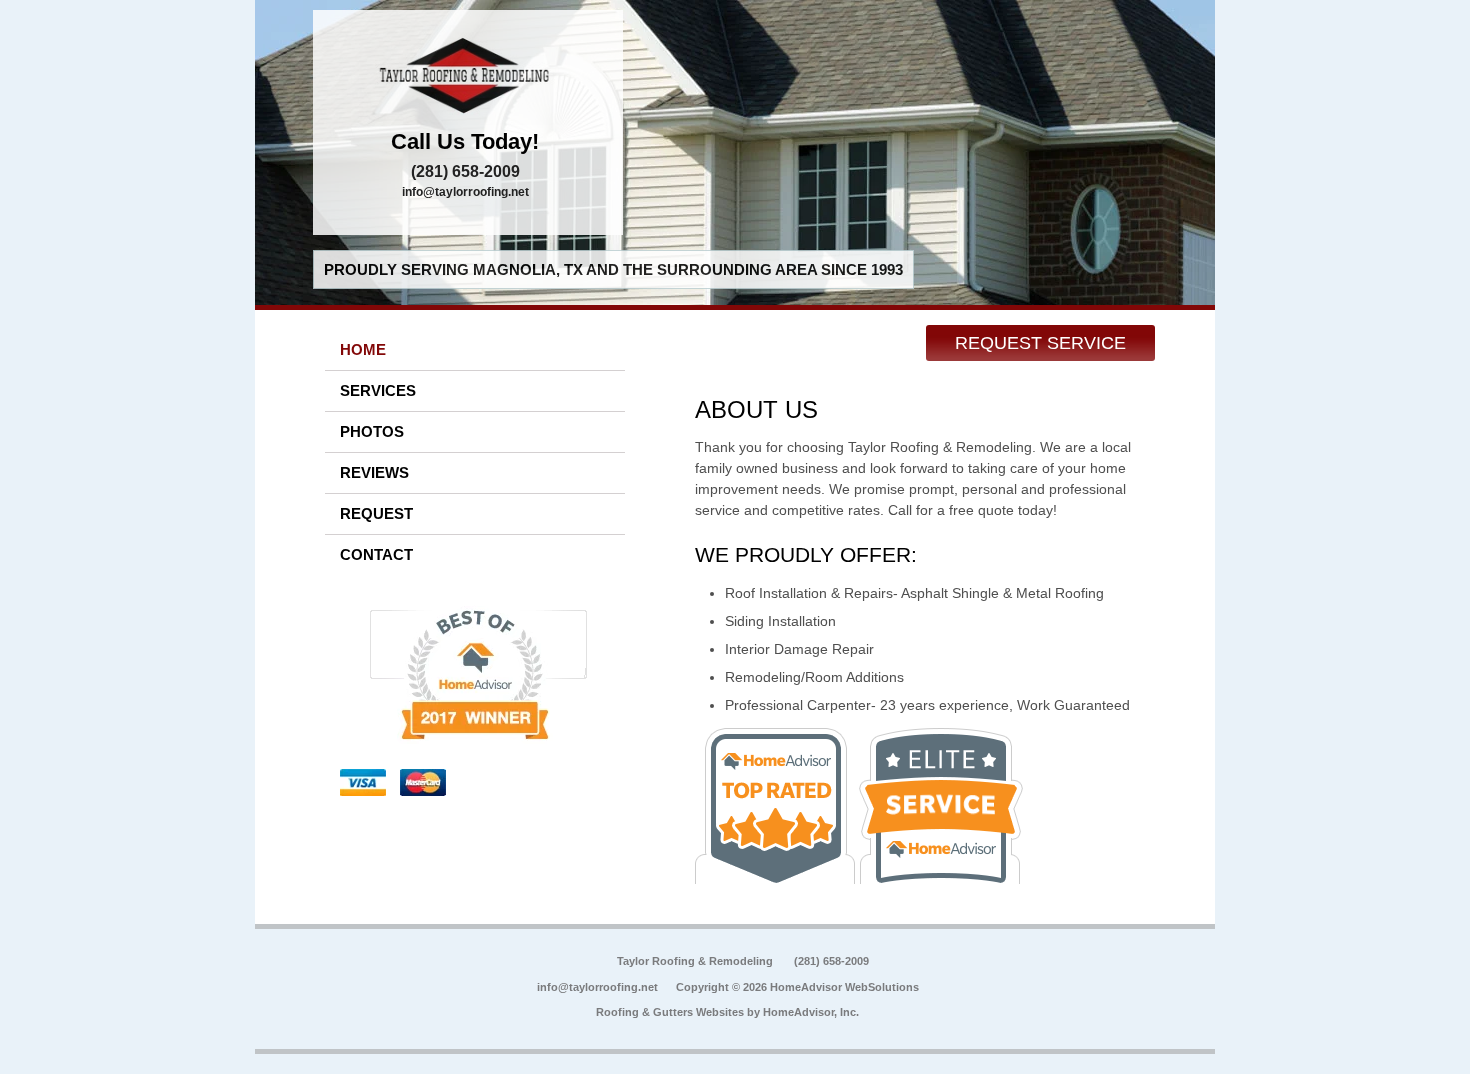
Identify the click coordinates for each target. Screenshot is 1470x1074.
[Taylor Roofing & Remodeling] (468, 75)
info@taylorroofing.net (465, 192)
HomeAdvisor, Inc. (811, 1012)
